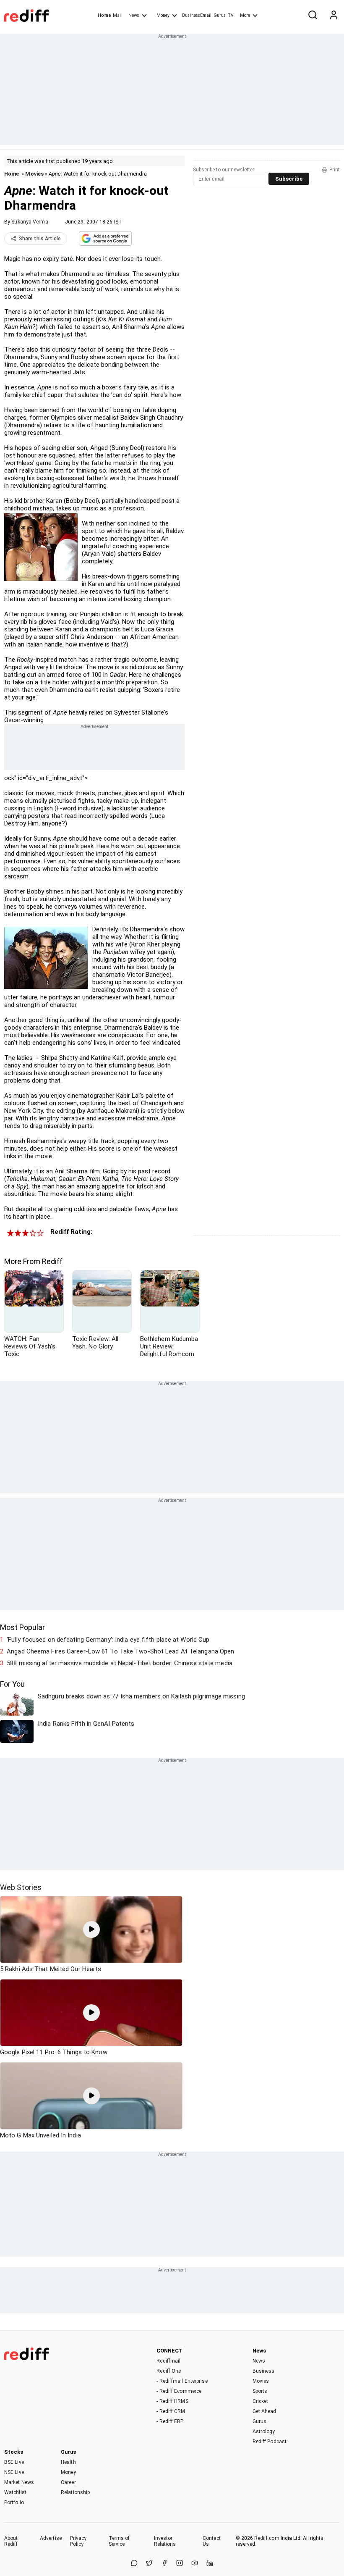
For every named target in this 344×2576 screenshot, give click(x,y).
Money (163, 15)
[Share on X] (149, 2564)
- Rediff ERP (170, 2421)
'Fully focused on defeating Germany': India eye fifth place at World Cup (108, 1640)
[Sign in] (334, 16)
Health (68, 2462)
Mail (117, 15)
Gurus (220, 15)
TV (231, 15)
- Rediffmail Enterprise (182, 2381)
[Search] (313, 16)
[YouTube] (195, 2564)
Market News (19, 2482)
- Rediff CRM (171, 2411)
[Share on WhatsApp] (134, 2564)
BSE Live (14, 2462)
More (245, 15)
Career (68, 2482)
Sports (260, 2391)
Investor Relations (165, 2541)
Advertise (51, 2538)
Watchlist (15, 2492)
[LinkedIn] (210, 2564)
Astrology (264, 2431)
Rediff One (169, 2371)
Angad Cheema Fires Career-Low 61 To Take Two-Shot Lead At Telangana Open (120, 1651)
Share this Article (40, 239)
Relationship (75, 2492)
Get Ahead (265, 2411)
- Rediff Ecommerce (179, 2391)
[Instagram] (180, 2564)
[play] (91, 1929)
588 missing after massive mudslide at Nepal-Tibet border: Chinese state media (120, 1663)
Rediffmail (168, 2361)
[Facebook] (164, 2564)
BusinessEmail (197, 15)
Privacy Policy (78, 2541)
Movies (34, 174)
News (134, 15)
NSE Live (14, 2472)
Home (104, 15)
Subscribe (289, 179)
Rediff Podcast (270, 2442)
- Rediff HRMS (172, 2401)
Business (264, 2371)
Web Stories (21, 1887)
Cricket (261, 2401)
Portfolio (14, 2502)
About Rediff (11, 2541)
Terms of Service (119, 2541)
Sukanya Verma (30, 222)
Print (335, 170)
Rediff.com (267, 2538)
